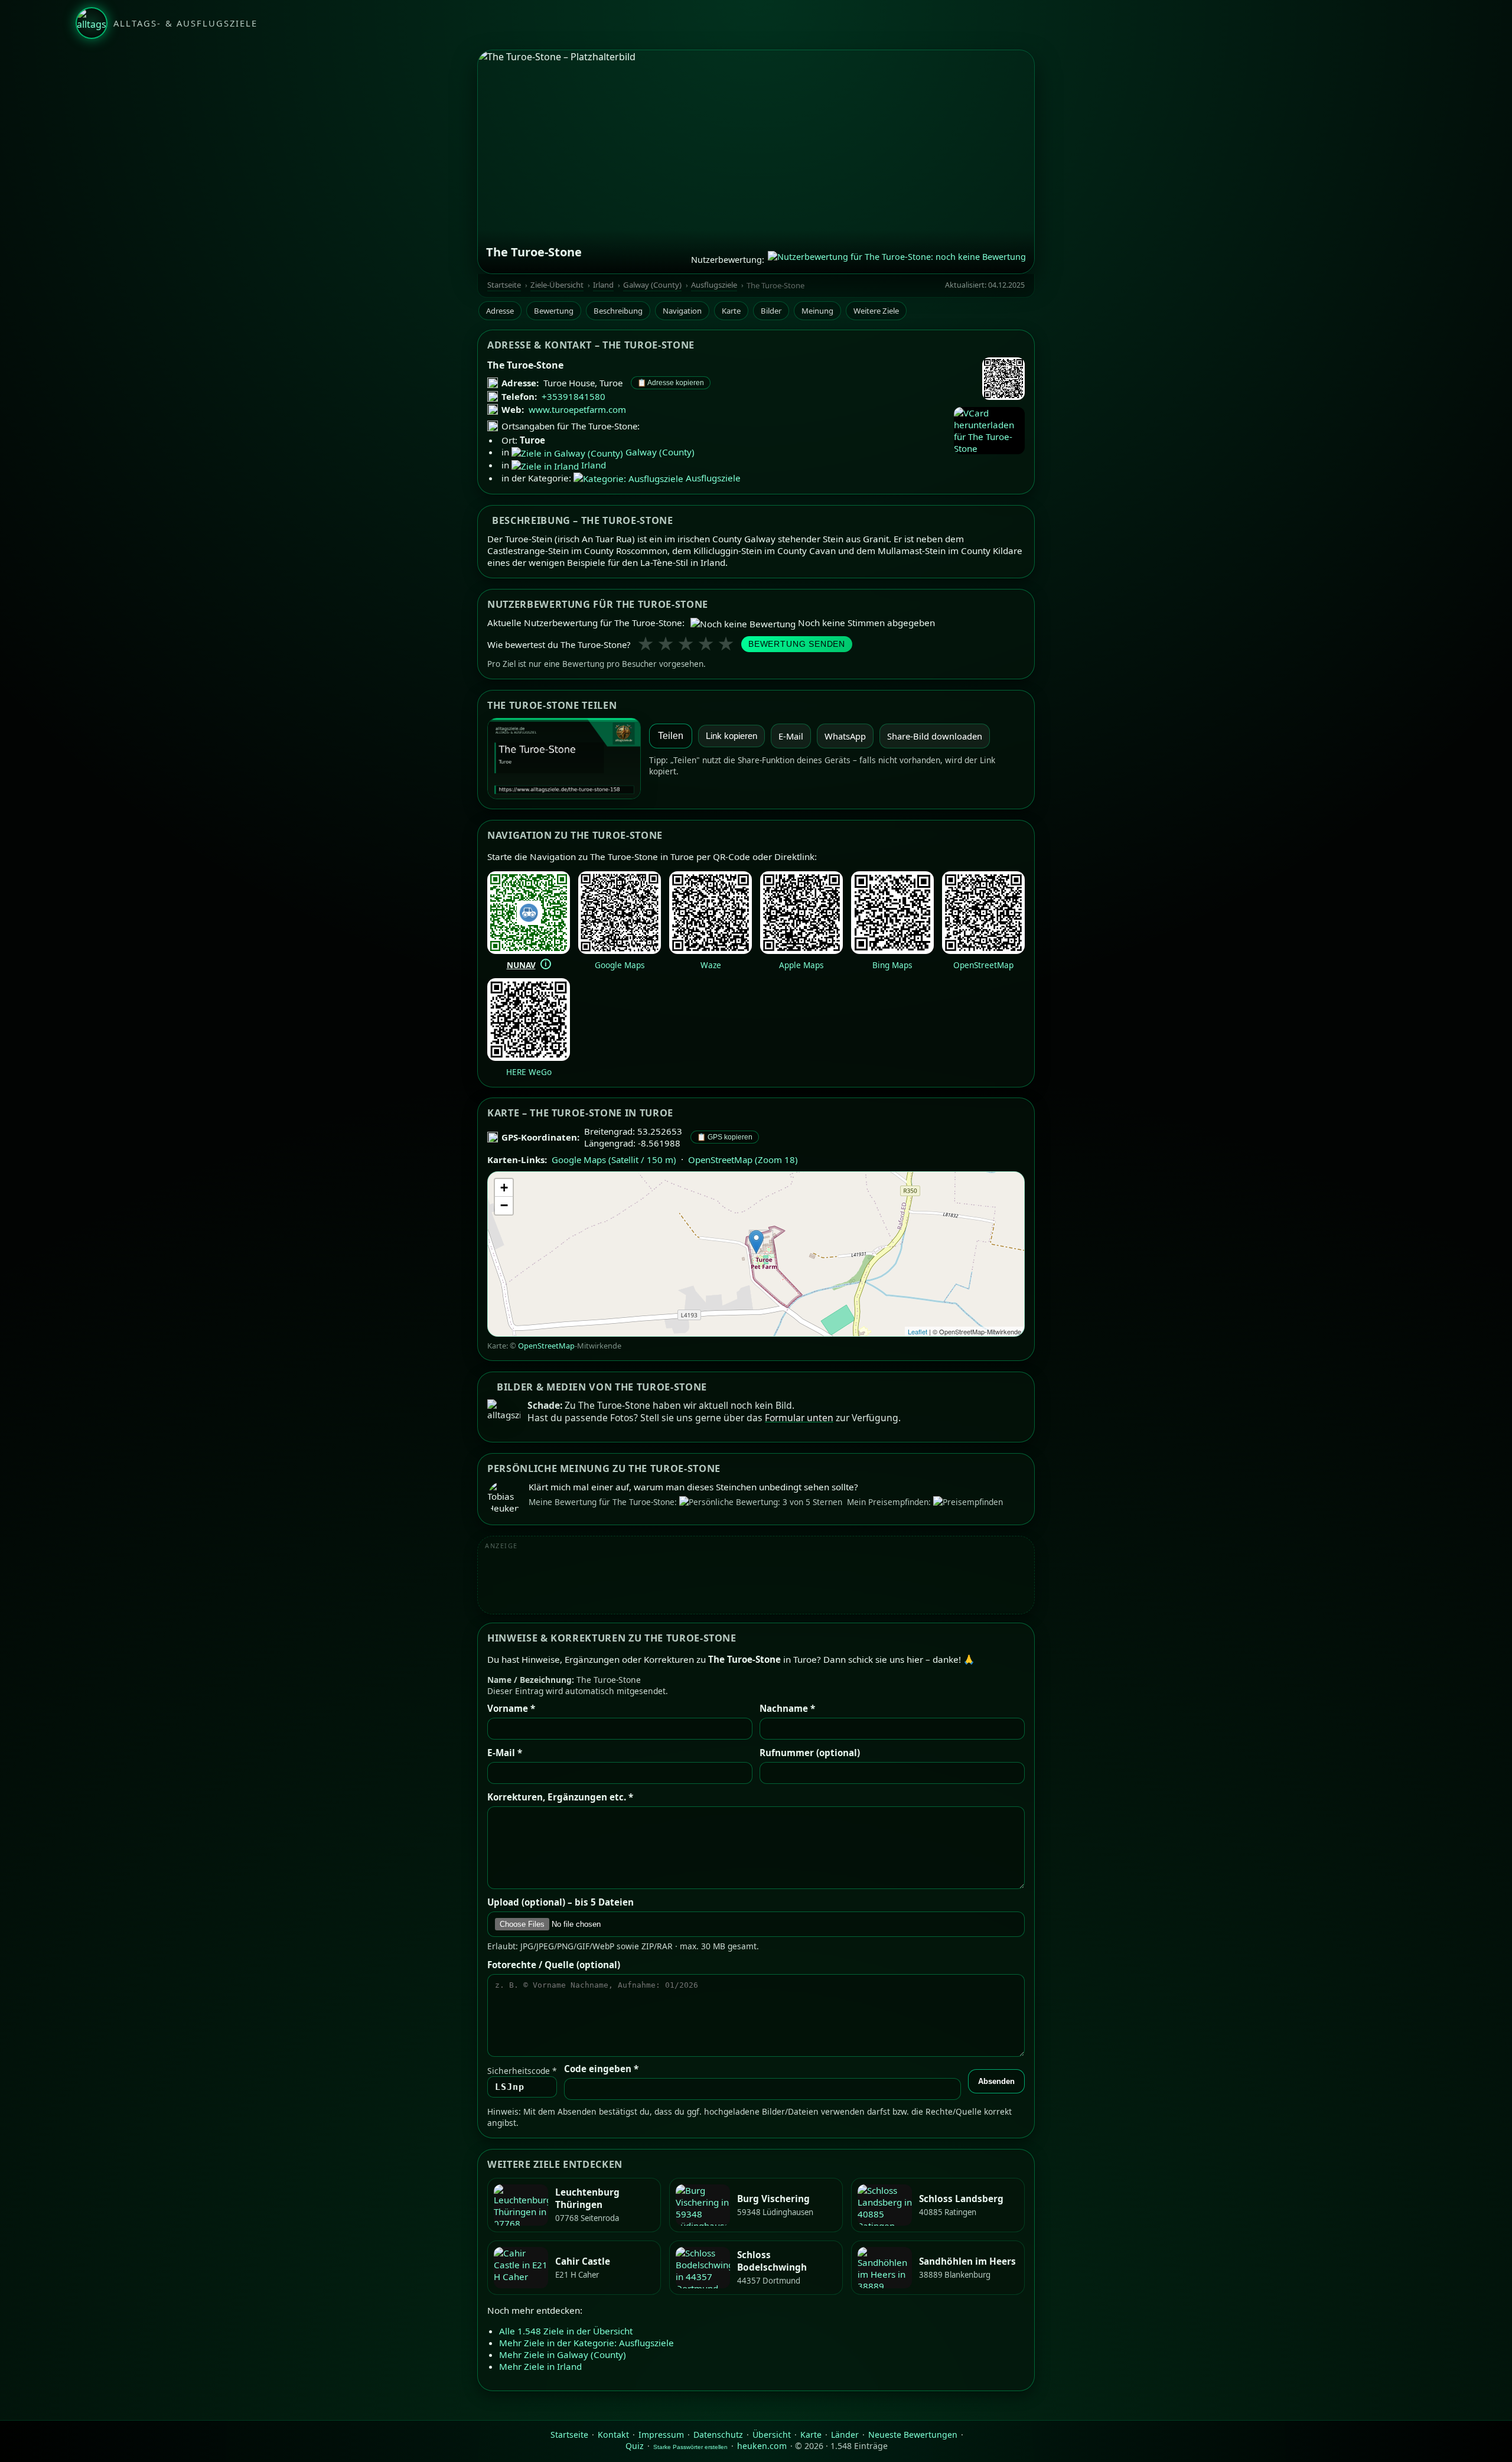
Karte (731, 311)
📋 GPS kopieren (725, 1137)
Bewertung (554, 311)
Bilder (771, 311)
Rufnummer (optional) (810, 1753)
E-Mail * (505, 1753)
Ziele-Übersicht (557, 285)
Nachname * (787, 1708)
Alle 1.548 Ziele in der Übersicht (566, 2331)
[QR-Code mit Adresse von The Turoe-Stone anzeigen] (1003, 380)
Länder (845, 2435)
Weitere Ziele (876, 311)
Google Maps (620, 964)
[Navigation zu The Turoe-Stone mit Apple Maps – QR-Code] (801, 950)
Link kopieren (731, 736)
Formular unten (799, 1418)
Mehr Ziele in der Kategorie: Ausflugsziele (586, 2343)
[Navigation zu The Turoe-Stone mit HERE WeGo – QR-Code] (529, 1057)
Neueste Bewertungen (913, 2435)
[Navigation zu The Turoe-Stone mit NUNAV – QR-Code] (529, 950)
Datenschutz (718, 2435)
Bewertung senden (797, 644)
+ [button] (504, 1188)
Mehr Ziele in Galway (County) (563, 2355)
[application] (756, 1254)
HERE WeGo (529, 1071)
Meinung (817, 311)
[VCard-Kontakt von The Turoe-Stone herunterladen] (989, 431)
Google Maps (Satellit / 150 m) (614, 1160)
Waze (711, 964)
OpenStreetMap (983, 964)
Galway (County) (652, 285)
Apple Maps (801, 964)
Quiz (635, 2446)
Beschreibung (618, 311)
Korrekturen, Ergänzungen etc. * (560, 1797)
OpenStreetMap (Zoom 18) (743, 1160)
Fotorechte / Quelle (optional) (554, 1965)
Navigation (682, 311)
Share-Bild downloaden (935, 736)
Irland (603, 285)
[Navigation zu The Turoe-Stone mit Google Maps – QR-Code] (620, 950)
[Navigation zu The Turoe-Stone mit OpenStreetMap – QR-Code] (983, 950)
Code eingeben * (601, 2069)
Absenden (996, 2081)
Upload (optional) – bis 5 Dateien (561, 1902)
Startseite (504, 285)
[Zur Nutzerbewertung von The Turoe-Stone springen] (897, 259)
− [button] (504, 1205)
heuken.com (762, 2446)
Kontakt (613, 2435)
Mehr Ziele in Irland (540, 2367)
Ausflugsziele (714, 285)
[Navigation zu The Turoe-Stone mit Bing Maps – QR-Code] (892, 950)
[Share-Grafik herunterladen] (564, 758)
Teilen (671, 736)
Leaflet (918, 1331)
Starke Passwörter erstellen (690, 2447)
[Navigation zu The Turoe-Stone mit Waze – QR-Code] (711, 950)
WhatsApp (845, 736)
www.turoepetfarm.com (577, 409)
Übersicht (772, 2435)
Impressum (661, 2435)
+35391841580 (573, 396)
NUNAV (521, 964)
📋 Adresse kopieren (671, 383)
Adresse (500, 311)
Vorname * (511, 1708)
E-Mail (791, 736)
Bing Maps (892, 964)
